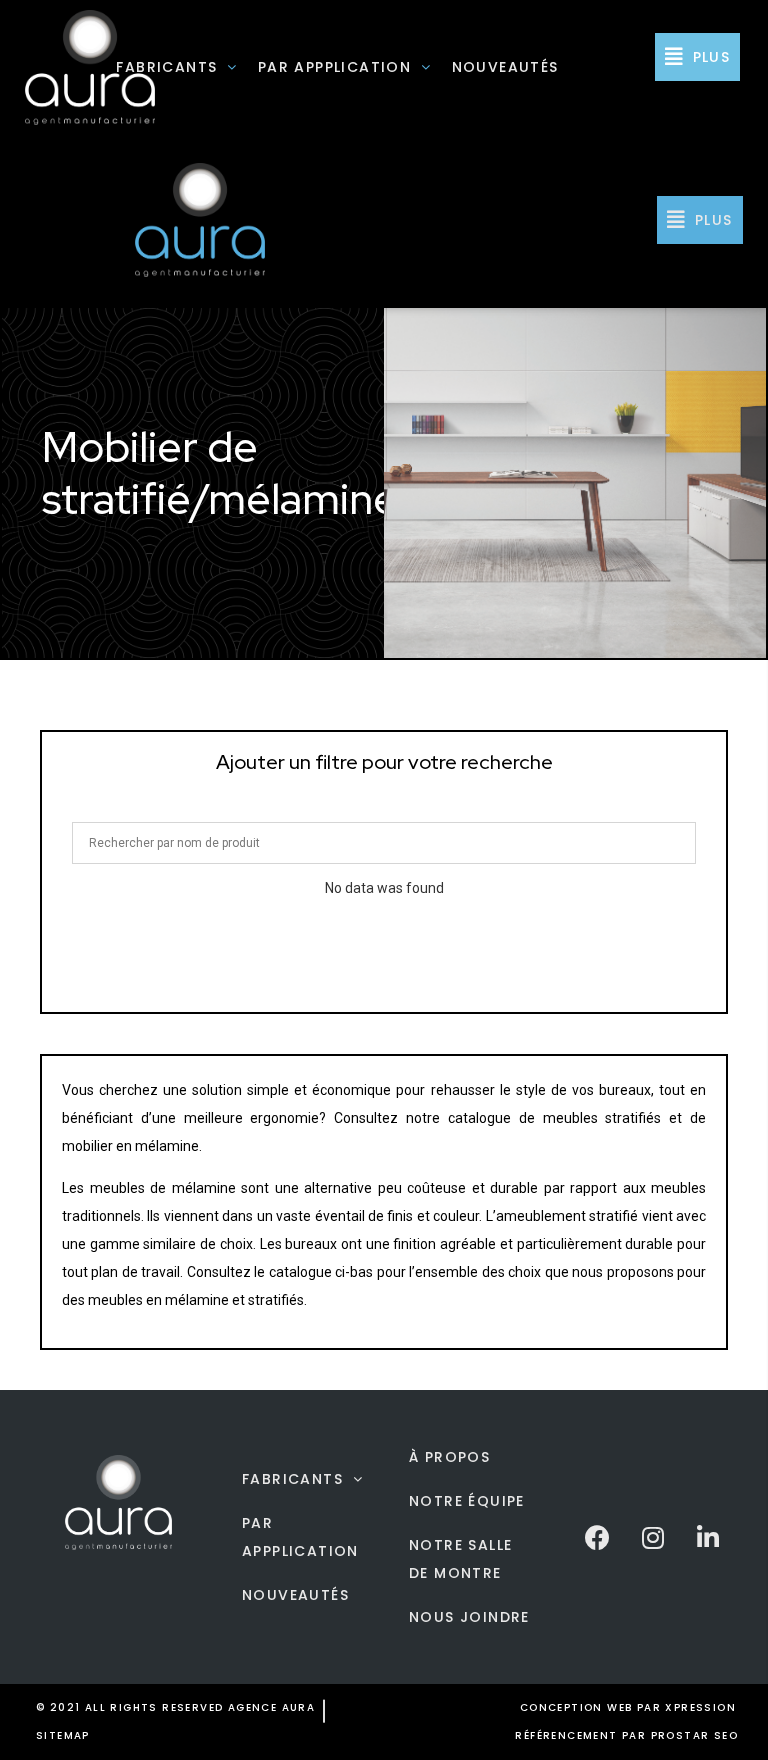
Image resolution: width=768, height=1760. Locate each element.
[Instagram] (653, 1537)
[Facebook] (598, 1537)
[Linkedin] (708, 1537)
